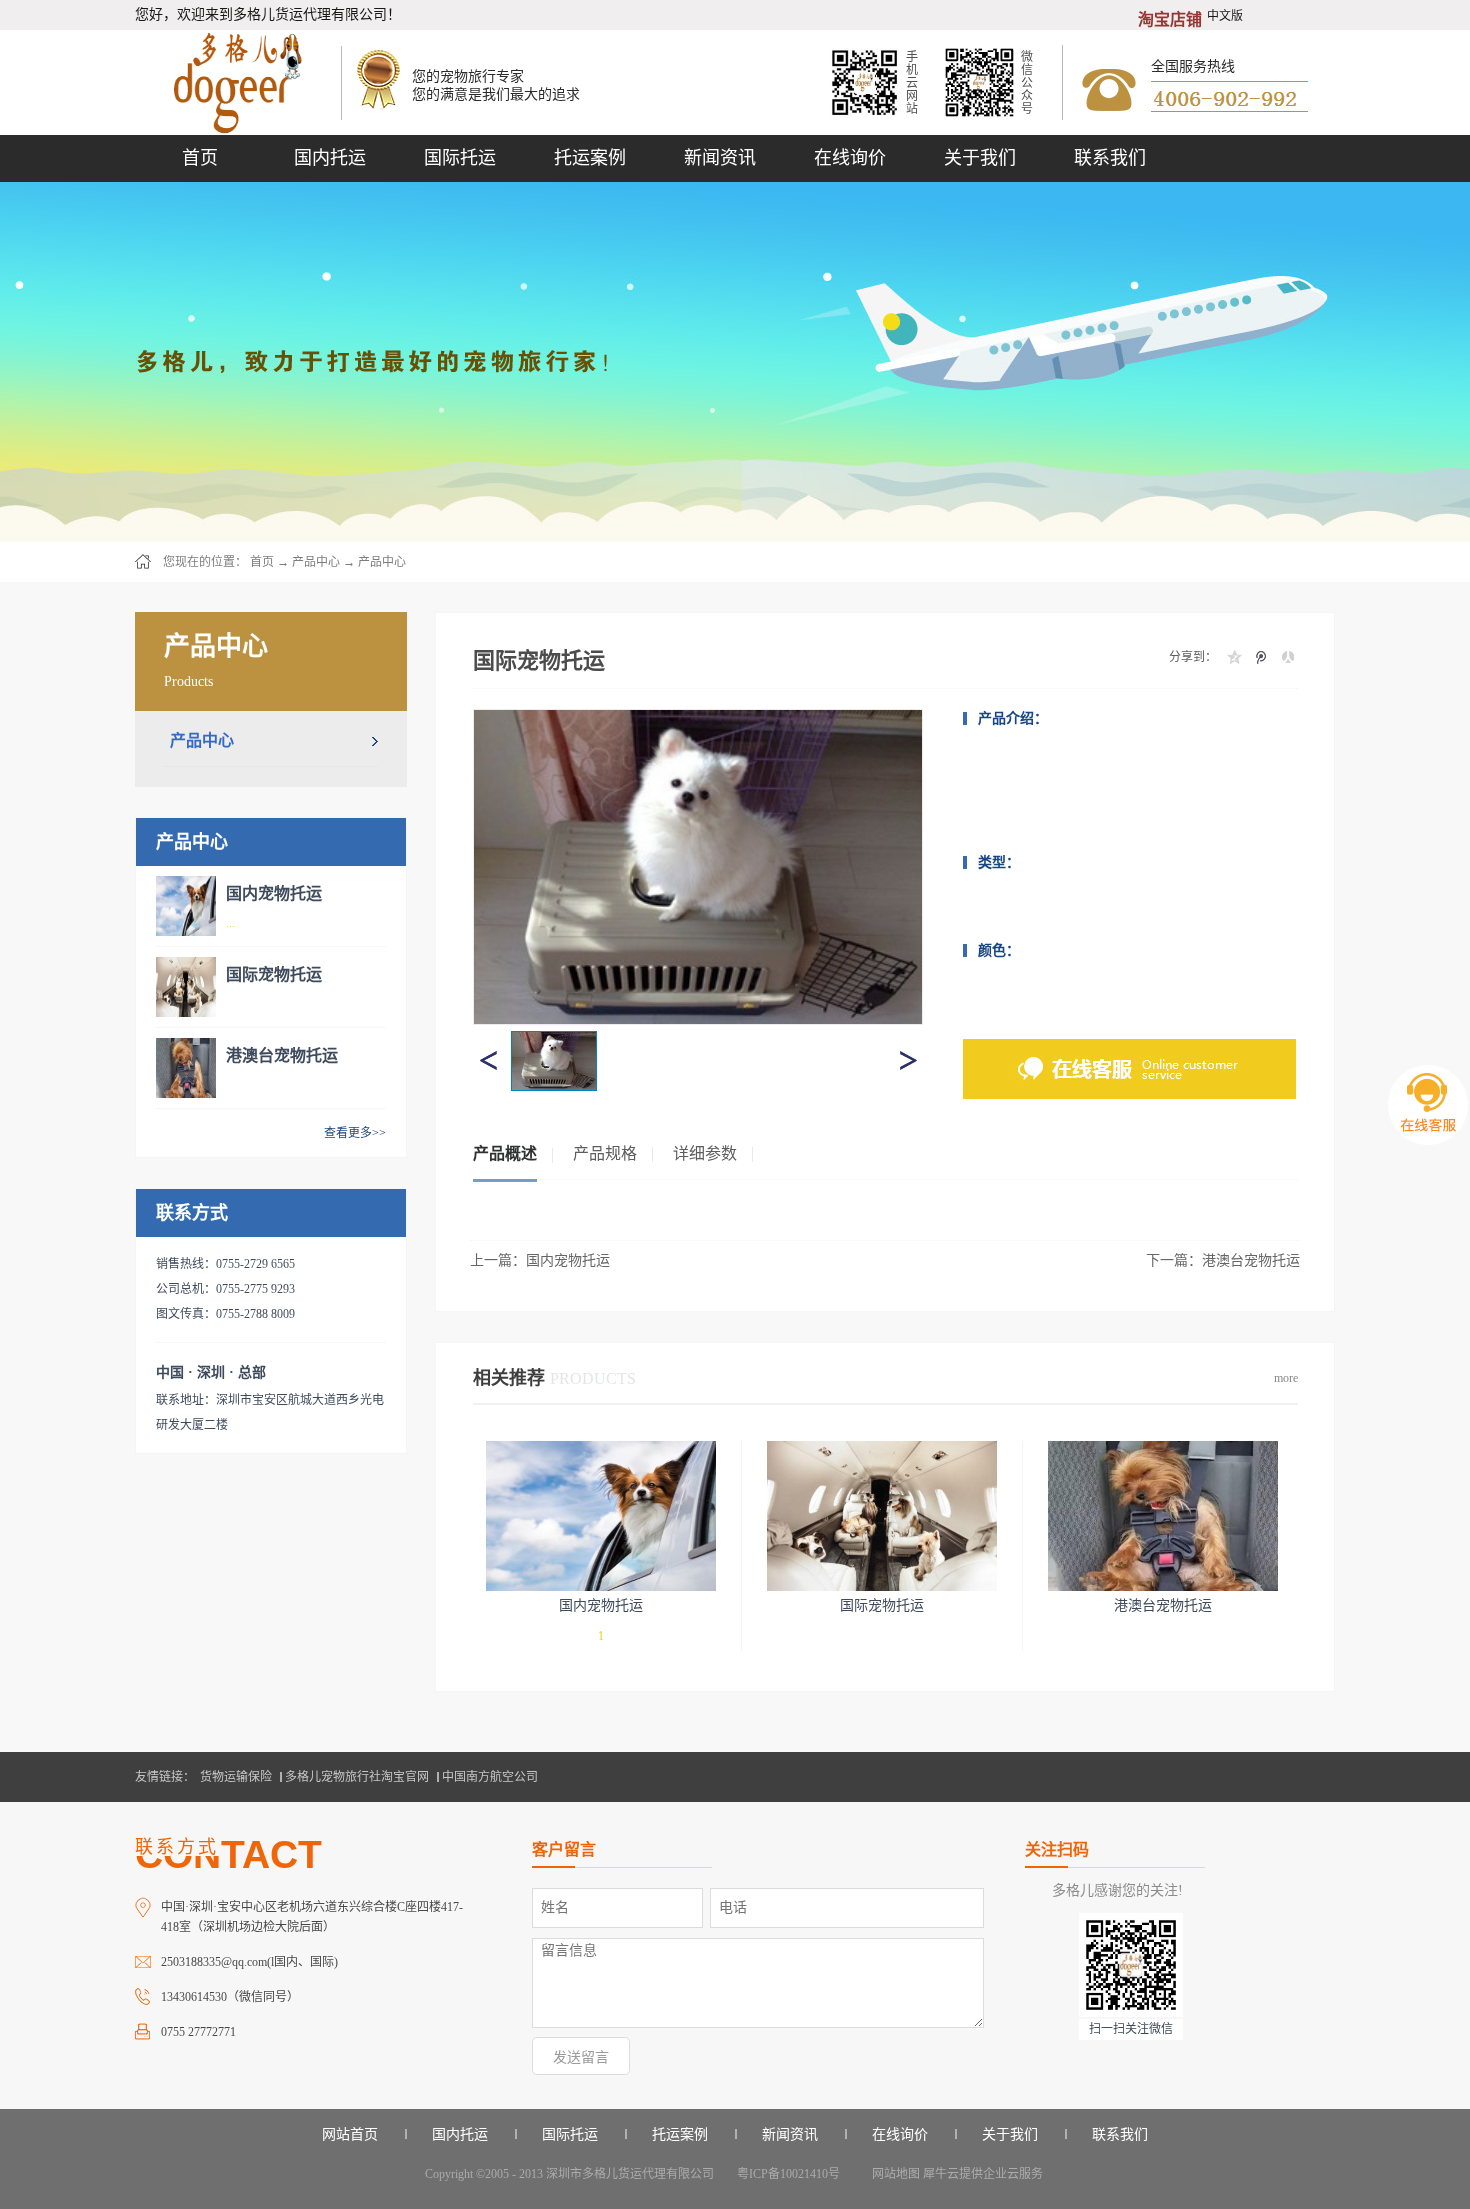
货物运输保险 (236, 1777)
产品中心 (316, 562)
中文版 (1225, 16)
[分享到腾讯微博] (1260, 657)
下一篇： (1223, 1260)
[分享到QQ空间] (1233, 657)
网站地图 (893, 2174)
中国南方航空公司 (490, 1777)
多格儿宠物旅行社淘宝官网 (357, 1777)
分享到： (1193, 657)
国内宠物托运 (274, 893)
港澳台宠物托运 (282, 1055)
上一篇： (540, 1260)
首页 (200, 158)
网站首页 (350, 2134)
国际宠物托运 (274, 974)
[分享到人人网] (1287, 657)
